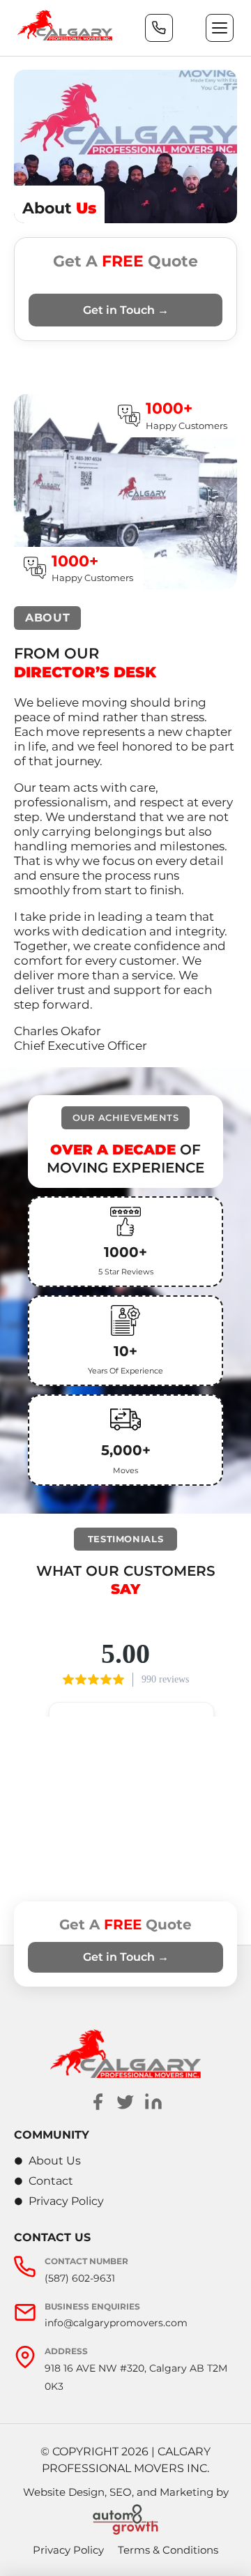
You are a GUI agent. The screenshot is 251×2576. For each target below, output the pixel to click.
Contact (51, 2181)
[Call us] (159, 28)
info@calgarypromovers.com (116, 2323)
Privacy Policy (66, 2201)
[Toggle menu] (220, 28)
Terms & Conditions (168, 2550)
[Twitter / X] (125, 2102)
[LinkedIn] (153, 2102)
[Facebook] (98, 2102)
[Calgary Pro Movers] (65, 25)
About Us (55, 2161)
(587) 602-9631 (80, 2278)
